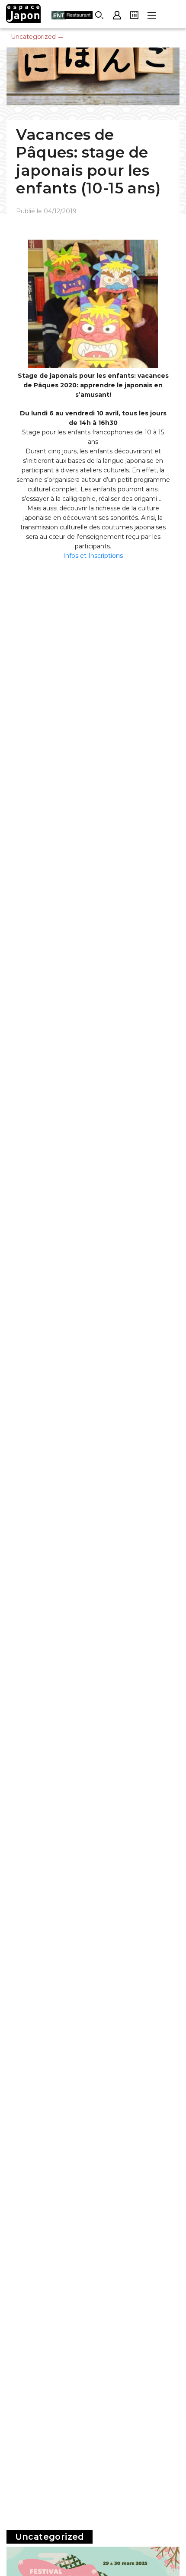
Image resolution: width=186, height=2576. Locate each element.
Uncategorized (33, 37)
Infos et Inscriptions (93, 556)
